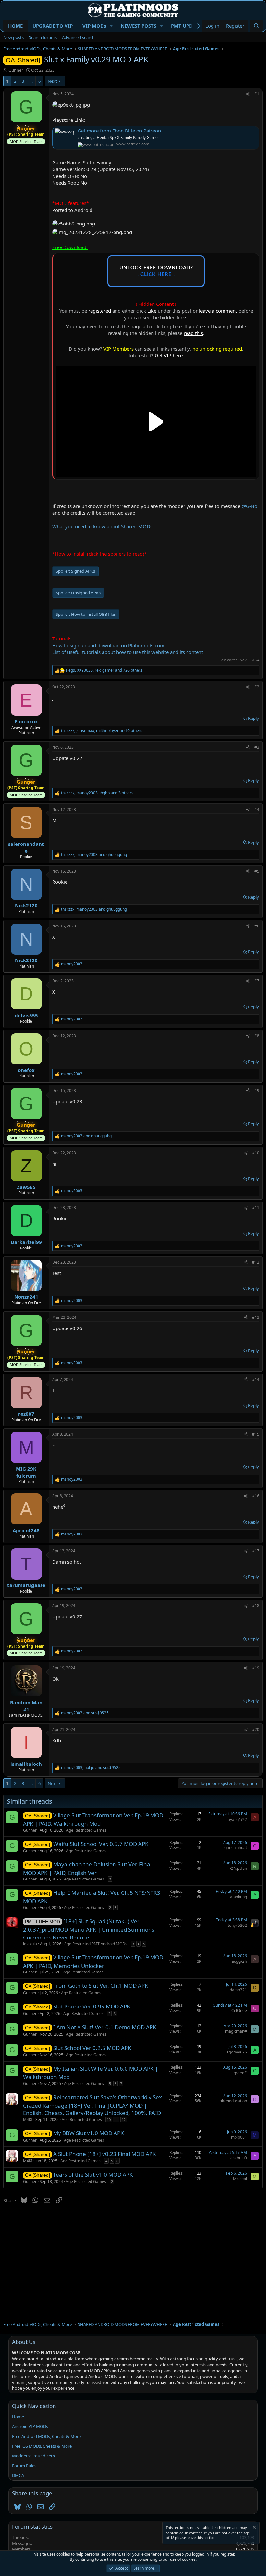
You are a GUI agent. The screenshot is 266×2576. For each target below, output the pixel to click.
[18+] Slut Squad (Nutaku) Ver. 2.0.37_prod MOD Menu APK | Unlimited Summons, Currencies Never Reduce (90, 1929)
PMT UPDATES (187, 26)
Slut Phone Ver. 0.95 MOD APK (92, 2006)
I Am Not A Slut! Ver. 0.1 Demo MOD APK (105, 2027)
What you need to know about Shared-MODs (102, 526)
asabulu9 (239, 2158)
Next (52, 81)
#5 (257, 871)
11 (116, 2119)
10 (109, 2119)
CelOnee (239, 2011)
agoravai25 (237, 2052)
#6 (257, 926)
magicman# (236, 2031)
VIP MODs (94, 26)
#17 (256, 1551)
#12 (256, 1262)
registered (100, 311)
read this (193, 333)
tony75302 (237, 1925)
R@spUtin (238, 1868)
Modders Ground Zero (34, 2456)
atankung (238, 1897)
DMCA (18, 2475)
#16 (256, 1496)
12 (124, 2119)
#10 (256, 1153)
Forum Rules (24, 2466)
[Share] (248, 94)
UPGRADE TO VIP (53, 26)
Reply (254, 718)
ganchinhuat (236, 1848)
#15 (256, 1434)
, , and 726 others (104, 670)
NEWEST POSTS (139, 26)
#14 (256, 1380)
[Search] (256, 26)
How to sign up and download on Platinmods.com (108, 645)
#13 (256, 1317)
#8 (257, 1036)
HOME (15, 26)
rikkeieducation (233, 2101)
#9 (257, 1091)
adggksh (239, 1961)
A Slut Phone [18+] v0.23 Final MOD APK (105, 2154)
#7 (257, 981)
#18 (256, 1606)
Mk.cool (240, 2179)
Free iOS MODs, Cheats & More (42, 2446)
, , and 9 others (102, 731)
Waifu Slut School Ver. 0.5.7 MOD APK (101, 1844)
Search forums (43, 37)
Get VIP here (169, 355)
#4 (257, 809)
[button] (111, 26)
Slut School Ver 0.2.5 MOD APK (92, 2048)
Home (18, 2417)
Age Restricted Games (86, 1830)
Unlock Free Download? (156, 271)
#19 (256, 1668)
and (86, 1136)
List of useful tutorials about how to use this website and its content (128, 652)
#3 (257, 747)
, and (94, 855)
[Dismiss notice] (254, 2528)
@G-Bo (249, 506)
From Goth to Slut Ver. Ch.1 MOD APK (101, 1986)
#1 (257, 94)
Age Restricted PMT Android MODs (96, 1944)
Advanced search (78, 37)
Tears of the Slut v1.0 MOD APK (93, 2174)
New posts (13, 37)
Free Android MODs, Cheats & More (46, 2436)
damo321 (238, 1990)
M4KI (28, 2119)
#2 (257, 687)
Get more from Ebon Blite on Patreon (119, 131)
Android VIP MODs (30, 2426)
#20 (256, 1729)
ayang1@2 (237, 1819)
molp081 (239, 2137)
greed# (240, 2073)
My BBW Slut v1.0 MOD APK (89, 2133)
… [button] (31, 81)
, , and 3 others (97, 793)
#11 (256, 1207)
